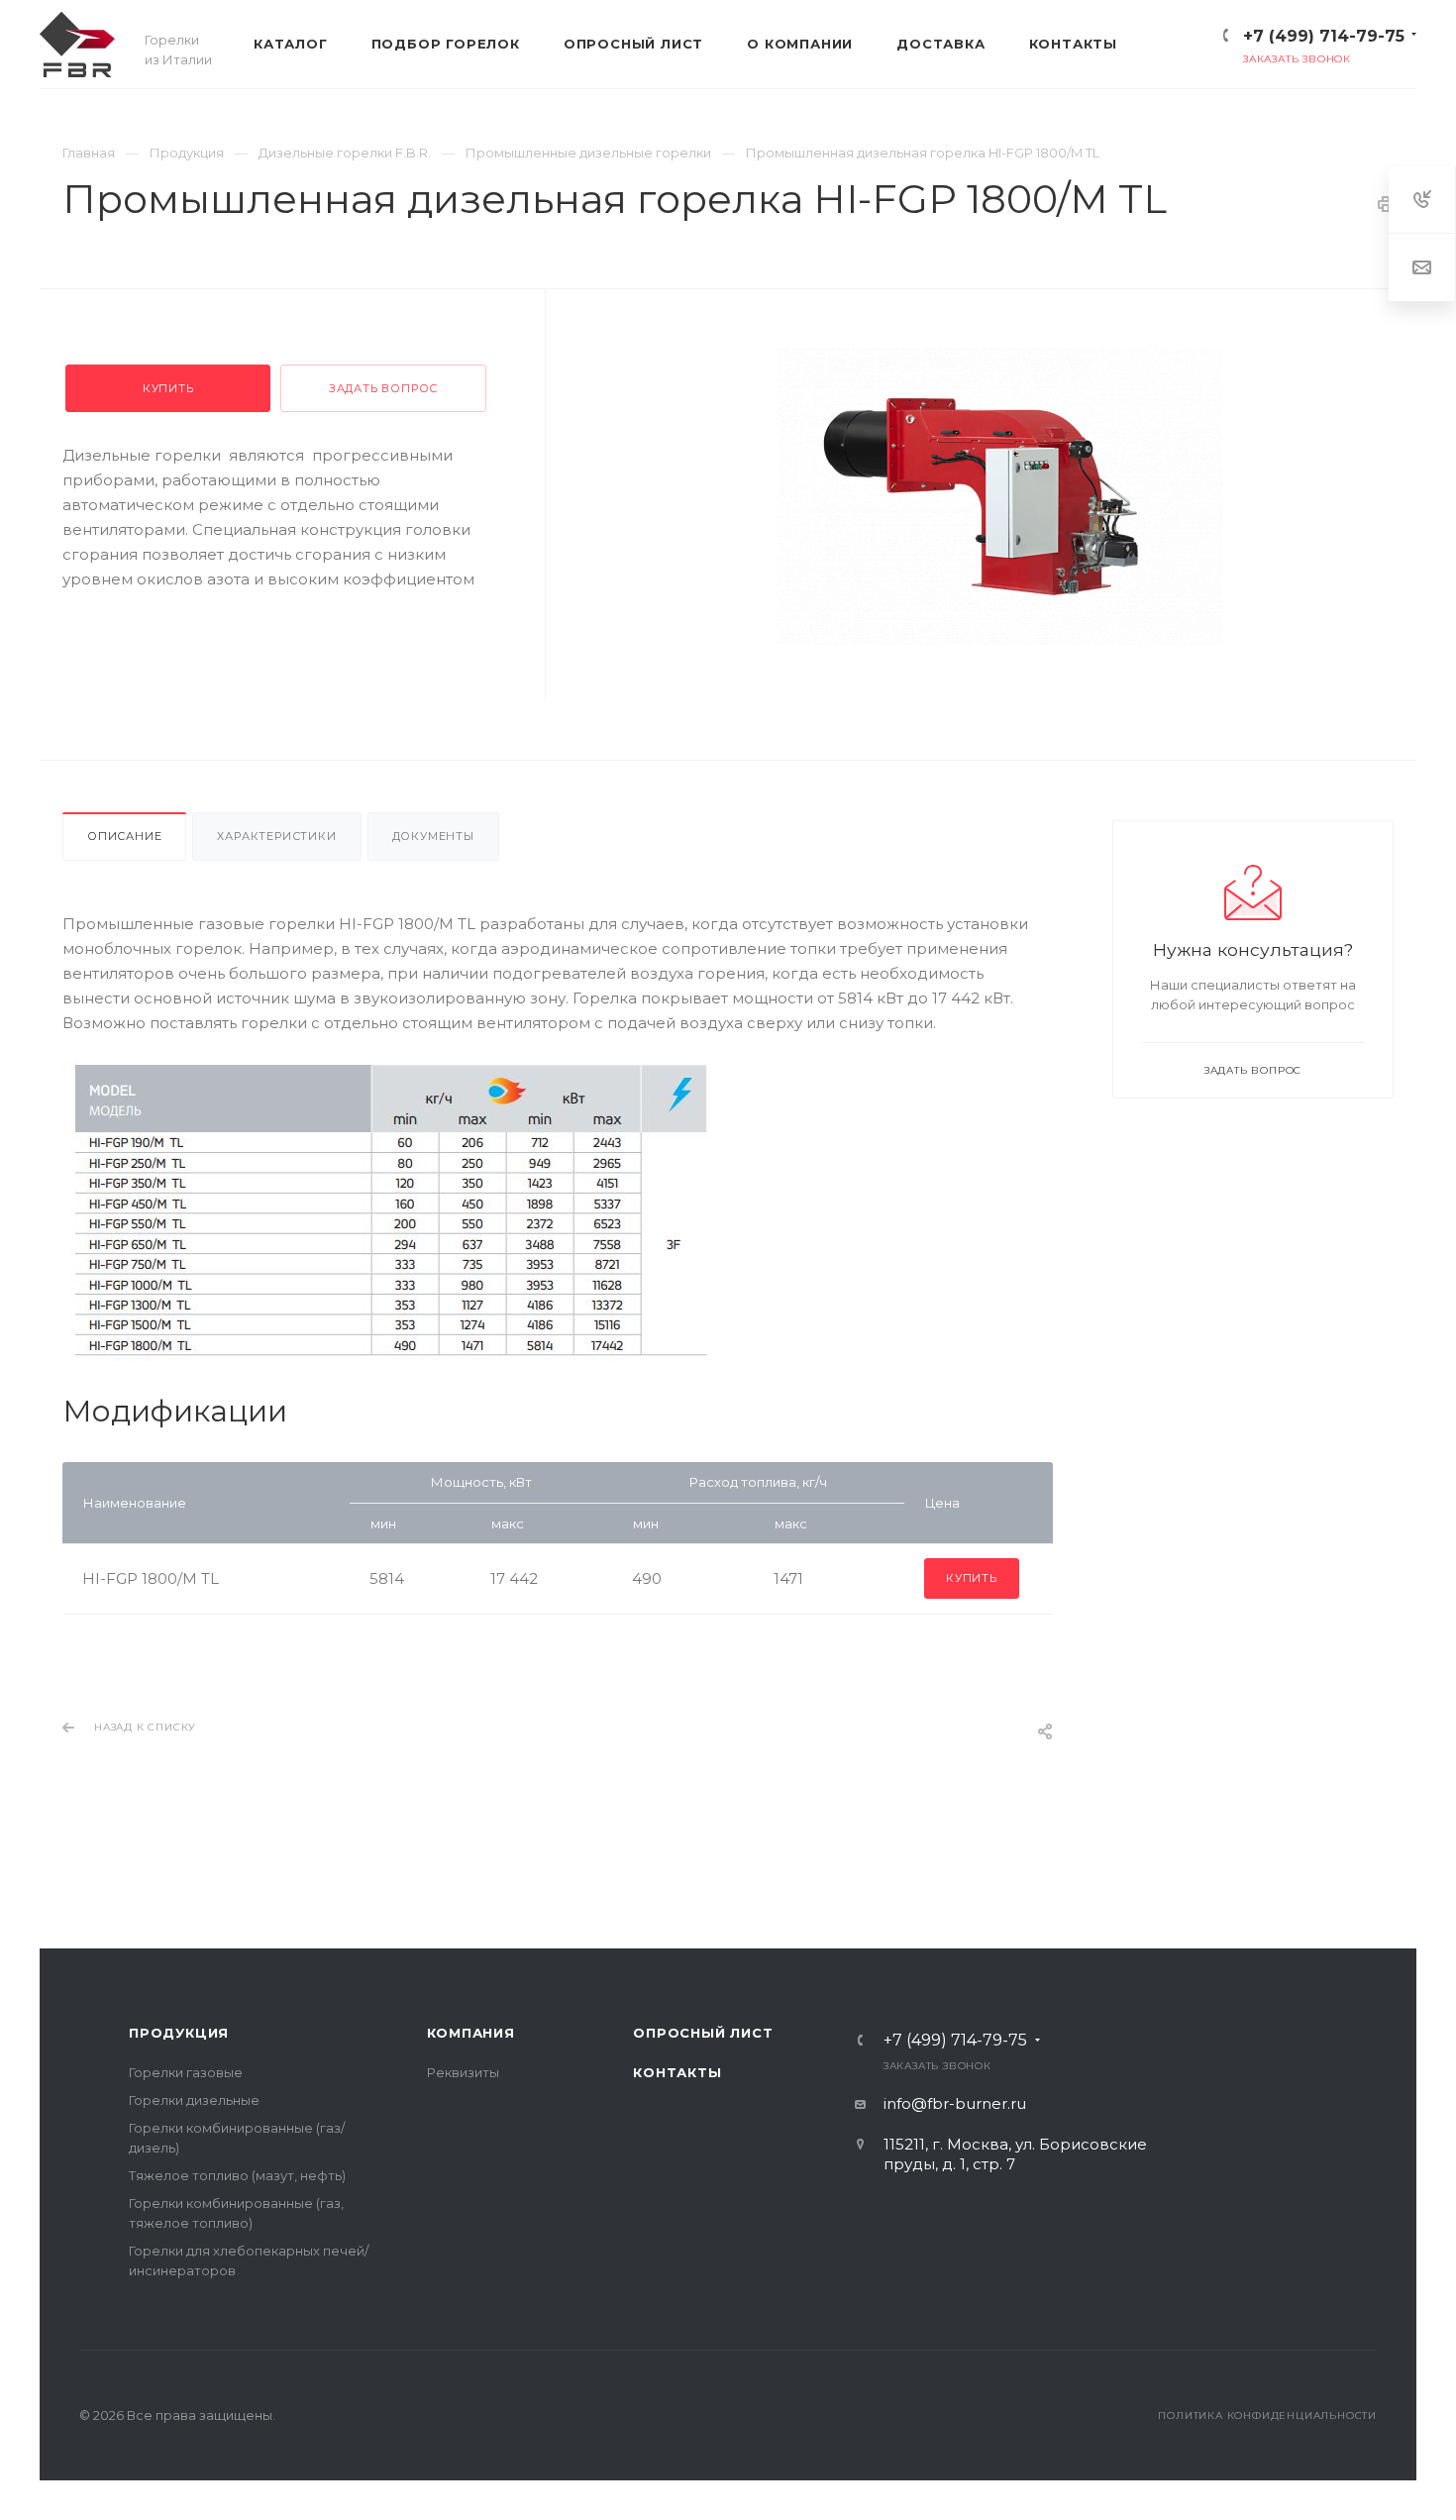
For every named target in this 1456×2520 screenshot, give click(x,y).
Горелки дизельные (194, 2100)
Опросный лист (703, 2033)
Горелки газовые (186, 2072)
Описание (124, 836)
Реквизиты (463, 2072)
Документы (433, 836)
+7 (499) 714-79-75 (1324, 36)
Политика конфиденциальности (1267, 2415)
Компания (471, 2033)
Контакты (677, 2072)
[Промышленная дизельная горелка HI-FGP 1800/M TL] (999, 496)
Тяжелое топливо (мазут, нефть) (237, 2175)
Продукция (179, 2033)
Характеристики (276, 836)
